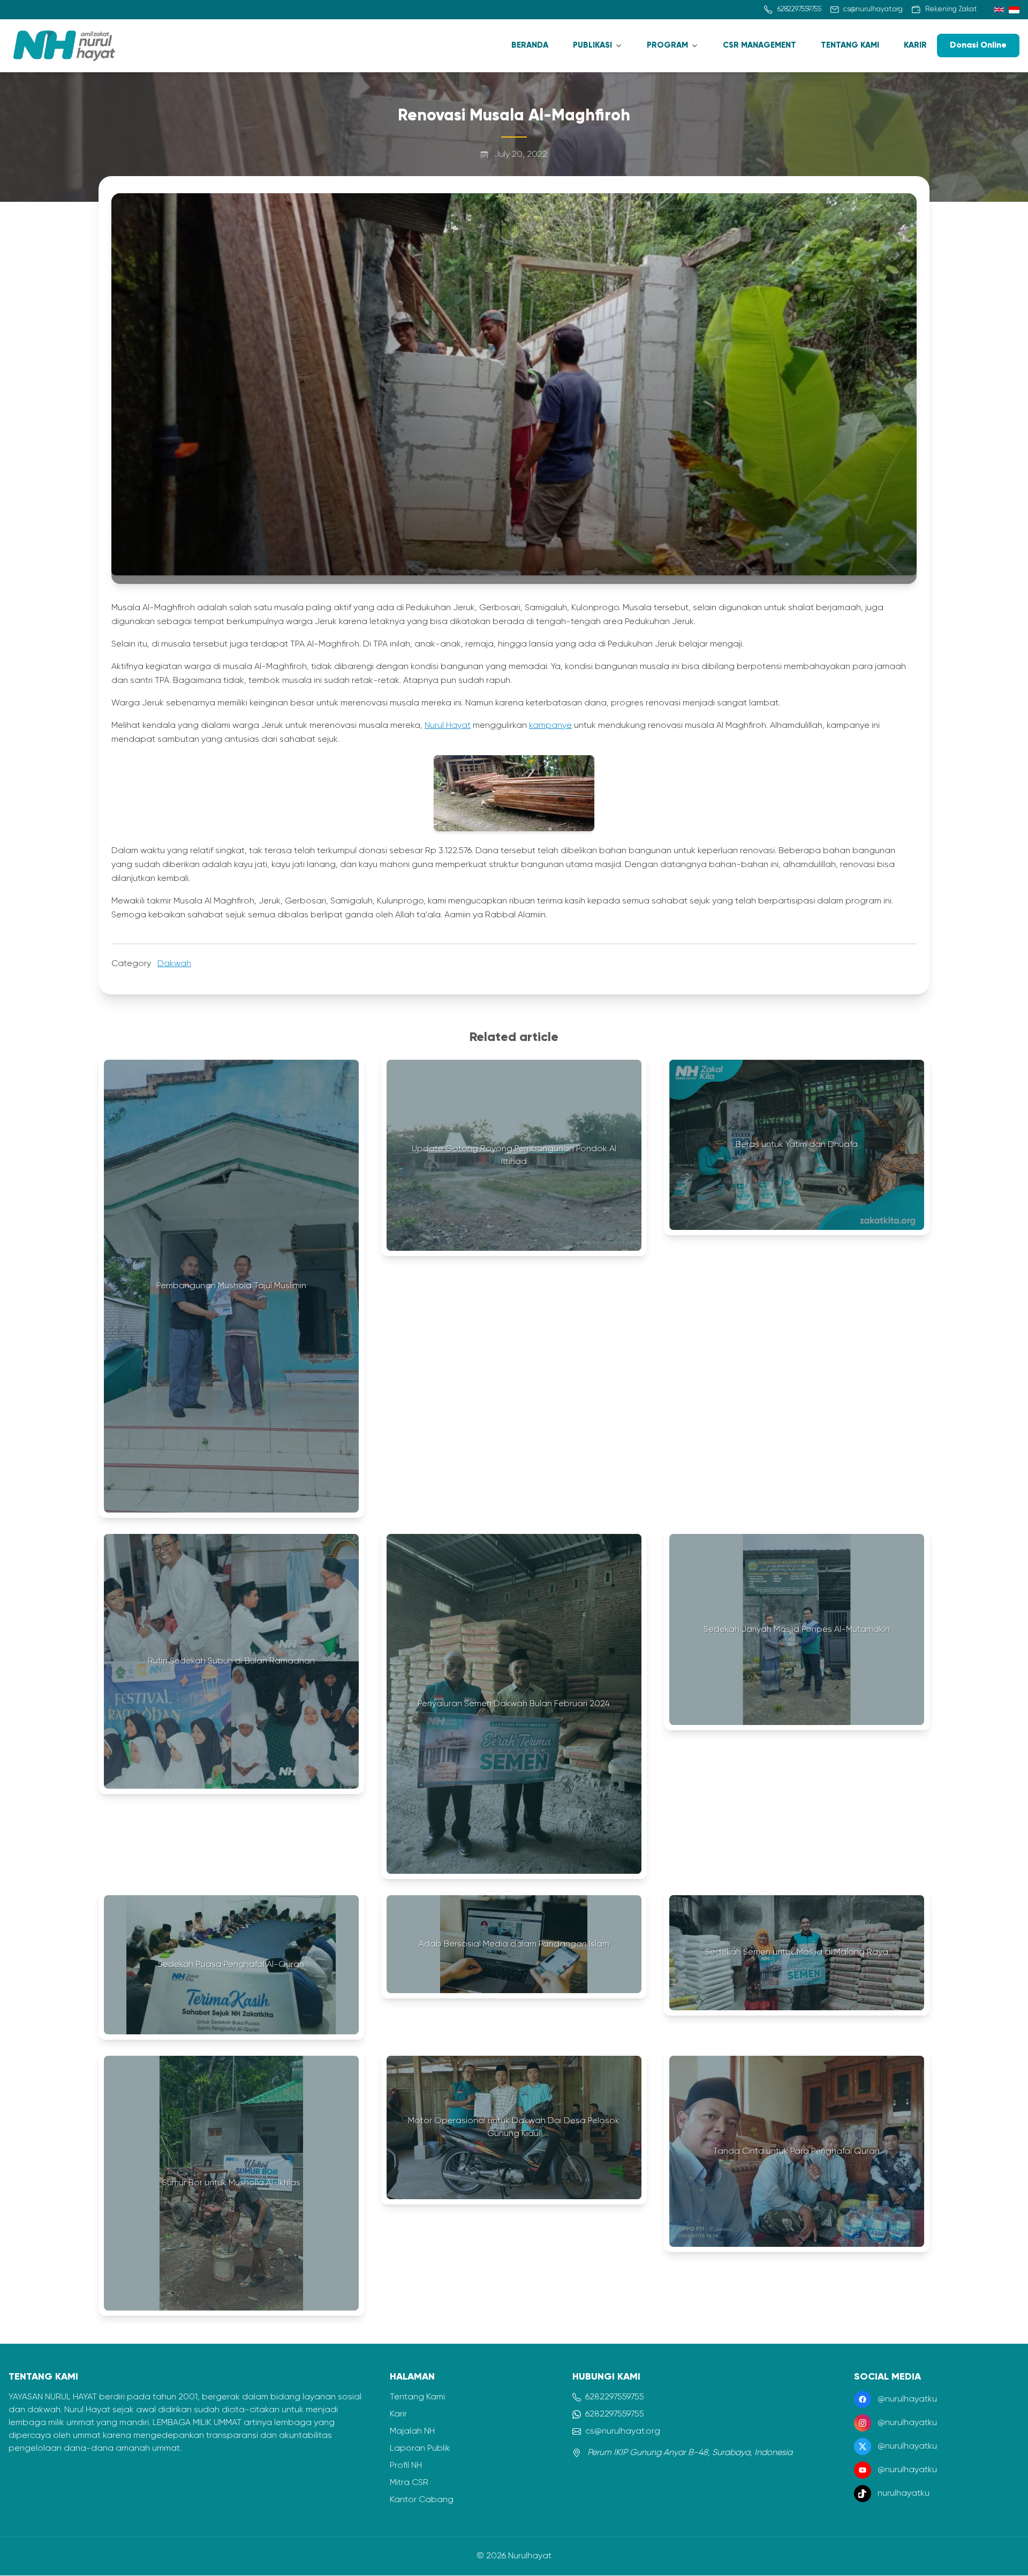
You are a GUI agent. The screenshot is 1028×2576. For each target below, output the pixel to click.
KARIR (915, 45)
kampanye (550, 726)
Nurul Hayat (448, 726)
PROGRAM (667, 45)
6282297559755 (615, 2397)
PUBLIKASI (592, 45)
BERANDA (530, 45)
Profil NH (406, 2466)
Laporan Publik (420, 2449)
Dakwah (174, 964)
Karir (398, 2414)
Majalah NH (412, 2431)
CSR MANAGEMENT (759, 45)
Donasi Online (978, 45)
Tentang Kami (417, 2397)
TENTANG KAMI (850, 45)
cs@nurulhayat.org (623, 2431)
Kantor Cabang (422, 2500)
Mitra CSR (409, 2483)
